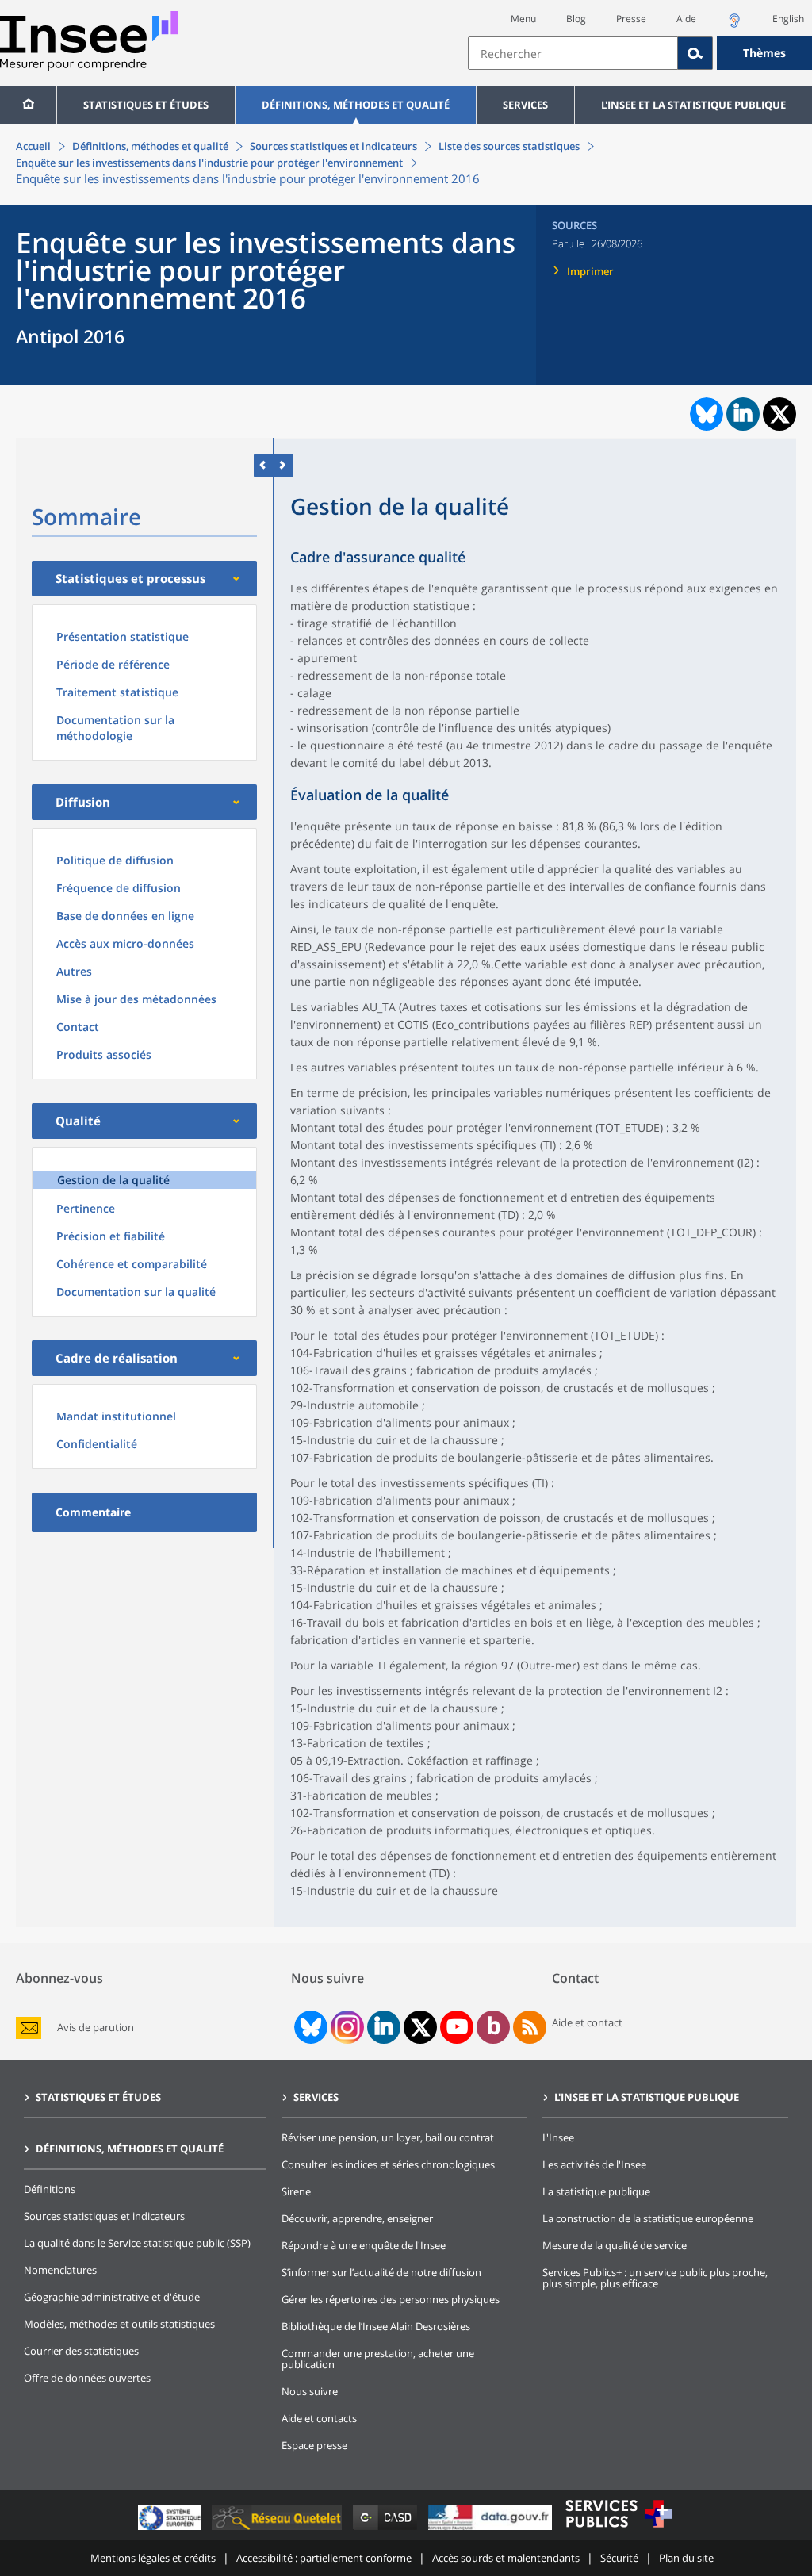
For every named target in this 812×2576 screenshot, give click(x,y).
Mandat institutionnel (116, 1416)
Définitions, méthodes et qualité (356, 105)
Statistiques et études (146, 105)
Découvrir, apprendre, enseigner (357, 2218)
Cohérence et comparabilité (132, 1264)
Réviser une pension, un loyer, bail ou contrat (388, 2137)
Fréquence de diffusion (119, 888)
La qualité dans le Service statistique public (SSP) (137, 2243)
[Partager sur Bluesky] (705, 414)
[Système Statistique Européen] (171, 2530)
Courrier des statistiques (81, 2351)
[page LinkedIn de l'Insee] (384, 2027)
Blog (576, 19)
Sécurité (619, 2558)
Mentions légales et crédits (153, 2558)
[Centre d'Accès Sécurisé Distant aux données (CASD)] (387, 2530)
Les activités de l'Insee (594, 2164)
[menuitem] (28, 105)
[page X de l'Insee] (421, 2028)
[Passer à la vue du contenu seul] (264, 465)
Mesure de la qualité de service (615, 2245)
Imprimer (590, 271)
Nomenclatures (60, 2270)
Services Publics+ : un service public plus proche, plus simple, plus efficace (655, 2278)
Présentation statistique (123, 636)
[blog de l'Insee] (494, 2027)
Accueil (33, 146)
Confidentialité (97, 1444)
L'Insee (558, 2137)
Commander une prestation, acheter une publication (378, 2359)
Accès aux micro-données (125, 943)
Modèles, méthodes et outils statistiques (119, 2324)
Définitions (50, 2189)
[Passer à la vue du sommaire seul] (283, 465)
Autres (74, 971)
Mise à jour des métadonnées (136, 999)
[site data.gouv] (492, 2530)
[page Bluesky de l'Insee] (309, 2027)
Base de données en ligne (125, 916)
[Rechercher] (695, 53)
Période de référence (113, 664)
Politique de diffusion (115, 860)
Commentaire (93, 1512)
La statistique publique (596, 2191)
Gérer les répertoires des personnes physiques (391, 2299)
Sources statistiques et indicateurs (333, 146)
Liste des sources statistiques (509, 146)
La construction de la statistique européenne (648, 2218)
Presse (631, 19)
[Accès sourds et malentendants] (734, 25)
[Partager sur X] (780, 414)
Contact (78, 1027)
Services (525, 105)
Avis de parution (96, 2028)
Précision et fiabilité (111, 1236)
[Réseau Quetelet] (278, 2530)
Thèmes (764, 53)
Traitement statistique (117, 692)
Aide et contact (587, 2022)
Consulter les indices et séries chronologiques (388, 2164)
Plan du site (686, 2558)
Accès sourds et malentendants (506, 2558)
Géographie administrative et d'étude (112, 2297)
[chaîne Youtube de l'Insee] (457, 2027)
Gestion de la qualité (113, 1180)
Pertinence (86, 1208)
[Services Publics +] (619, 2530)
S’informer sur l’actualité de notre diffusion (381, 2272)
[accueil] (28, 105)
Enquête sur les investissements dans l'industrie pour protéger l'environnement (209, 163)
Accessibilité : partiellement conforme (324, 2558)
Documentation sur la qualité (136, 1292)
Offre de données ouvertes (87, 2378)
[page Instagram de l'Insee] (346, 2027)
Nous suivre (310, 2391)
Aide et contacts (319, 2418)
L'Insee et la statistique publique (693, 105)
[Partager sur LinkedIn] (743, 414)
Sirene (296, 2191)
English (788, 19)
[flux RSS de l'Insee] (530, 2027)
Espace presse (314, 2445)
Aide (686, 19)
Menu (523, 19)
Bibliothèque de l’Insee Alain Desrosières (376, 2326)
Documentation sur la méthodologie (115, 728)
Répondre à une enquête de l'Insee (364, 2245)
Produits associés (104, 1054)
